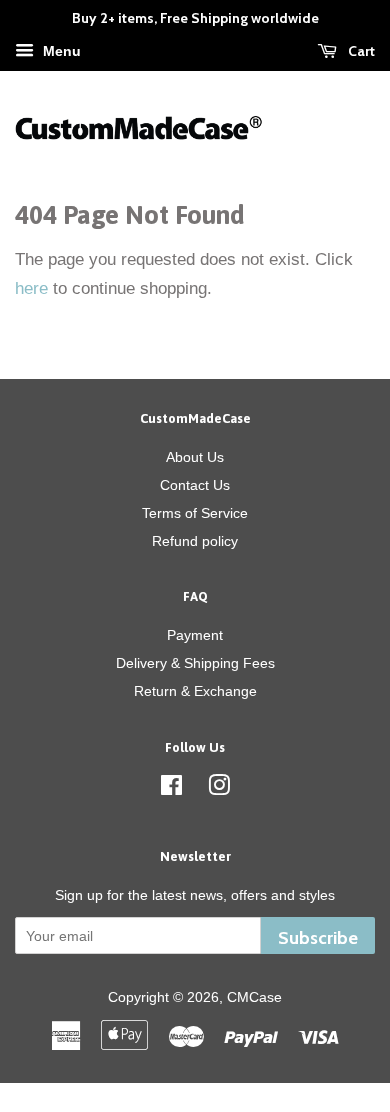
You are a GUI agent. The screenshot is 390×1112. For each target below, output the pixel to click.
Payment (195, 635)
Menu (60, 51)
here (31, 288)
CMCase (254, 997)
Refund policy (195, 541)
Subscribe (318, 937)
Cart (360, 51)
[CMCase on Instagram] (219, 789)
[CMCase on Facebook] (171, 789)
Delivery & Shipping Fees (195, 663)
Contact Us (195, 485)
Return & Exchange (195, 691)
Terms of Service (195, 513)
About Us (195, 457)
